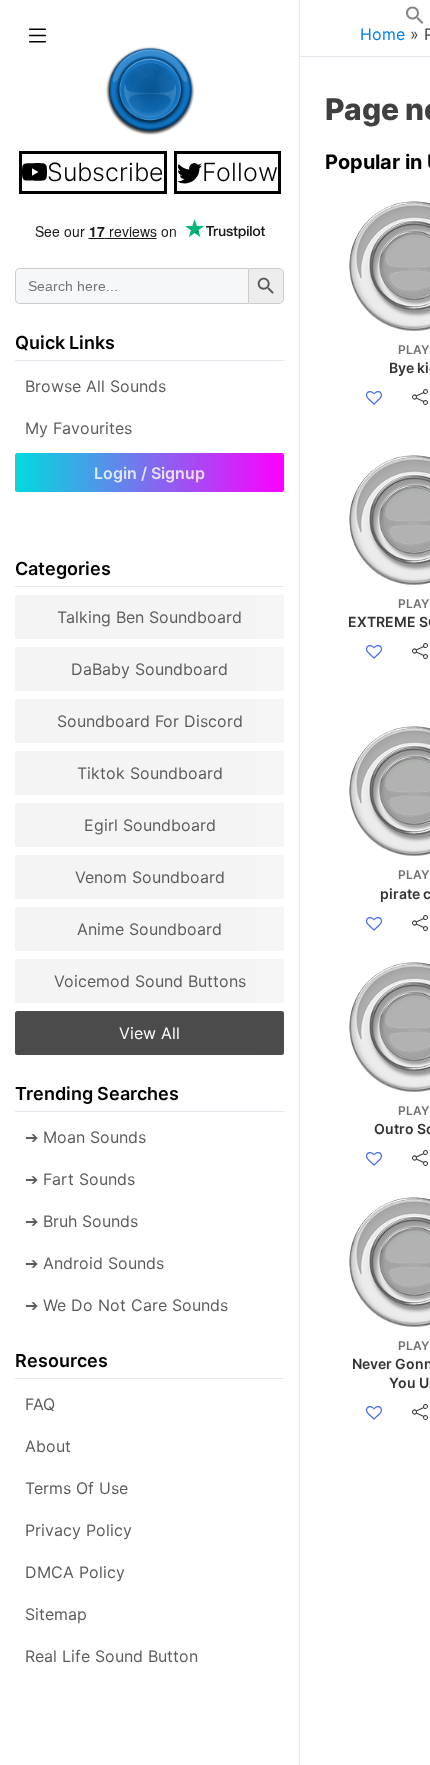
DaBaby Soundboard (149, 669)
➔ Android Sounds (94, 1263)
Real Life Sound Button (111, 1656)
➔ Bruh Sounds (81, 1221)
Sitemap (56, 1614)
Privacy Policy (78, 1530)
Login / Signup (149, 473)
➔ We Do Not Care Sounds (126, 1305)
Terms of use (76, 1488)
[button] (415, 19)
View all (149, 1033)
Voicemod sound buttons (150, 981)
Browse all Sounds (95, 386)
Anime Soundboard (149, 929)
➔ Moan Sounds (85, 1137)
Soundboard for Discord (150, 721)
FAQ (40, 1404)
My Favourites (78, 428)
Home (382, 34)
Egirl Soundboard (150, 825)
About (48, 1446)
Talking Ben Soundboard (149, 617)
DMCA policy (75, 1572)
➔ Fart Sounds (80, 1179)
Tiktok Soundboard (150, 773)
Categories (63, 568)
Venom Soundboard (150, 877)
